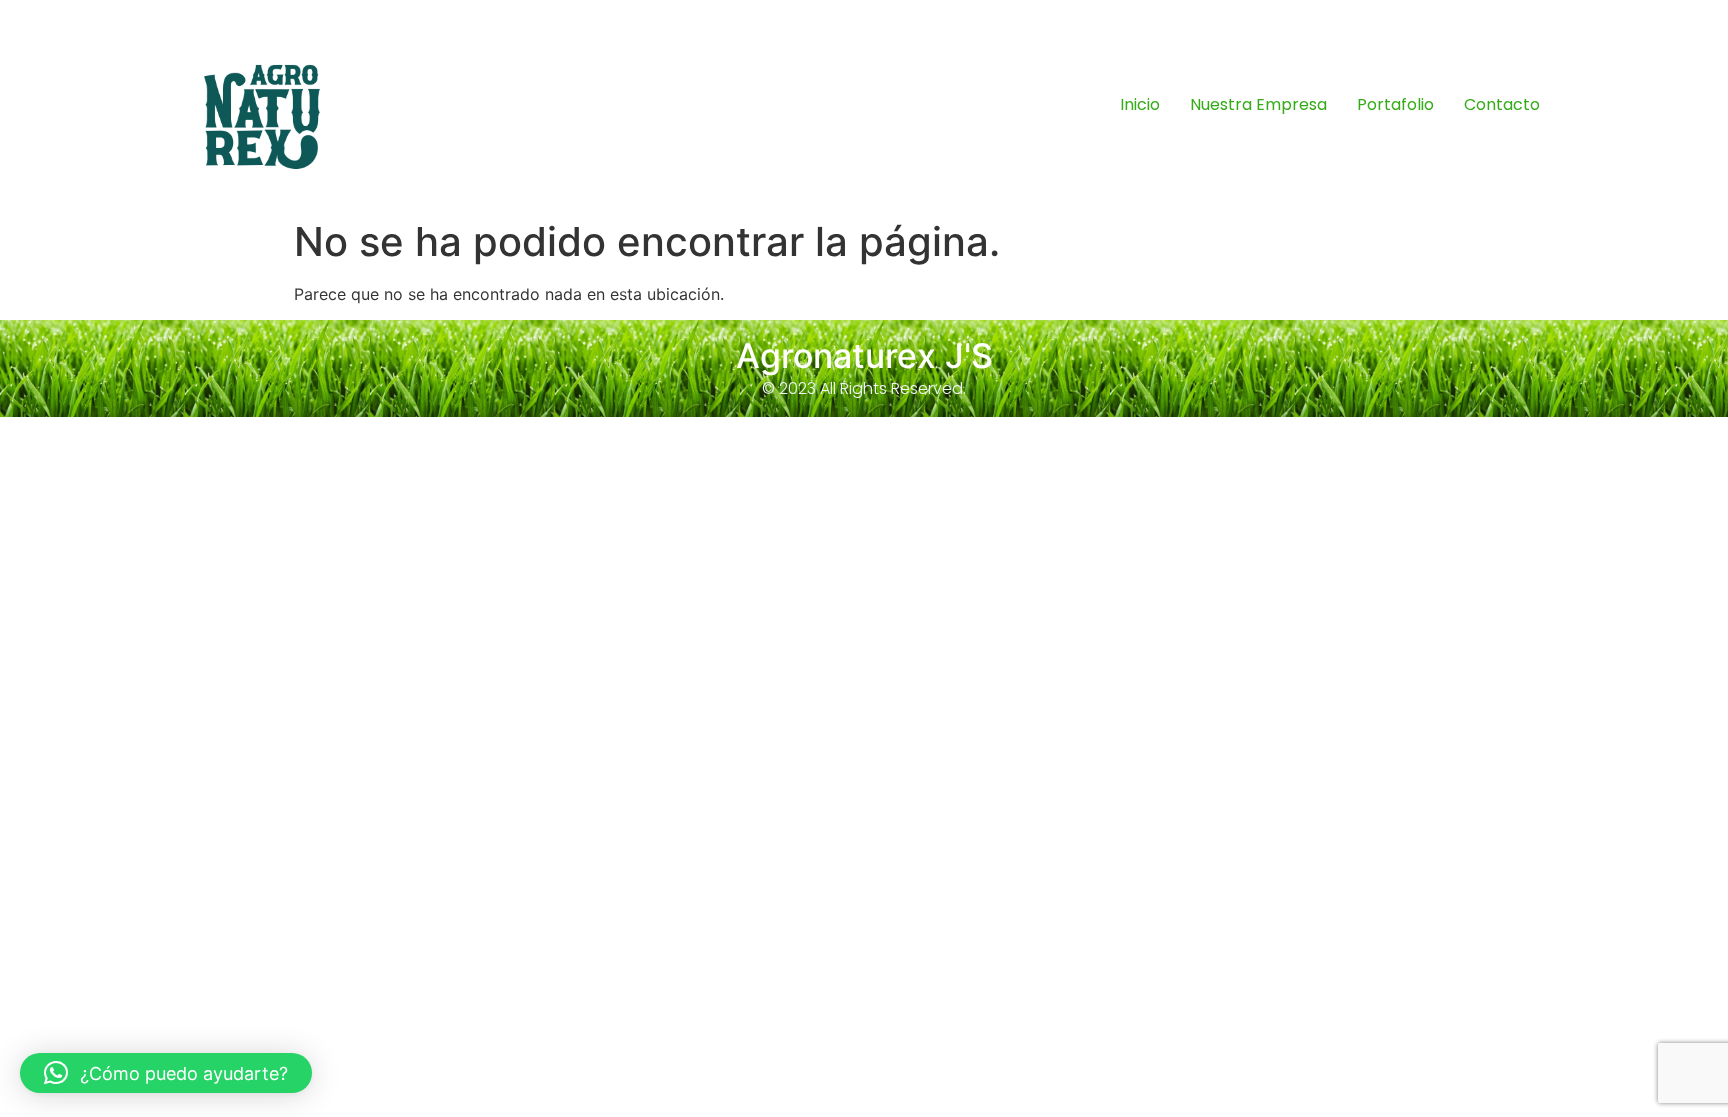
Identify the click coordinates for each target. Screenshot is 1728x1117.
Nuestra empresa (1258, 104)
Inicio (1140, 104)
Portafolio (1395, 104)
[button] (166, 1073)
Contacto (1502, 104)
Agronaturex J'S (864, 355)
